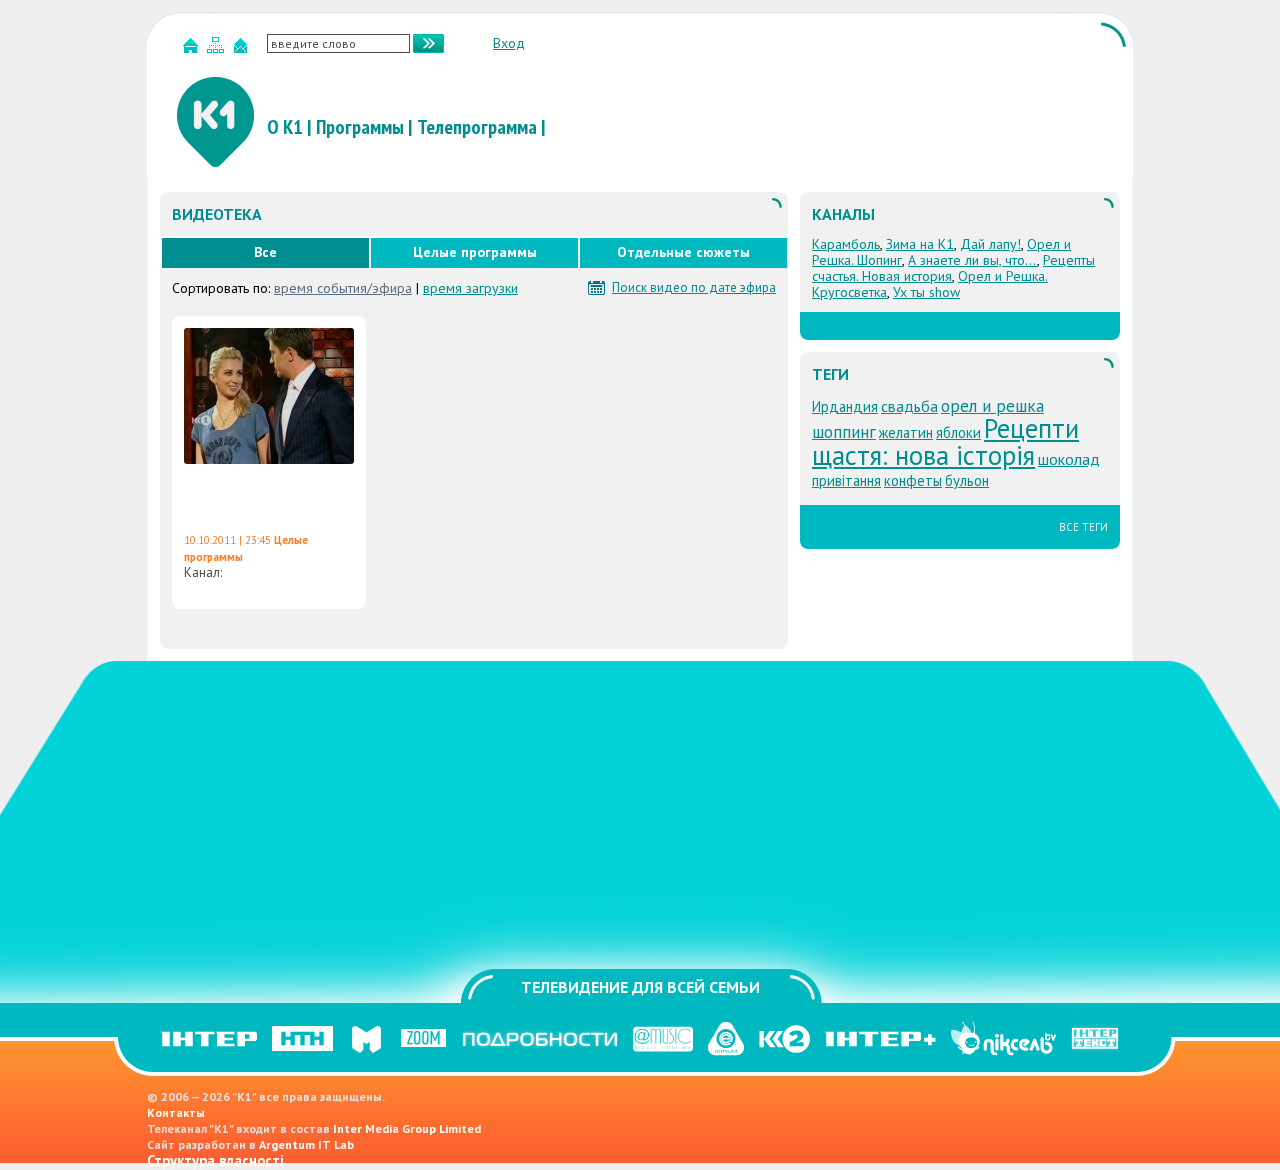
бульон (967, 480)
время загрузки (470, 288)
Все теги (1083, 527)
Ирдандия (845, 406)
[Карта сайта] (218, 49)
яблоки (958, 432)
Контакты (176, 1112)
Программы (360, 127)
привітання (846, 480)
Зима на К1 (920, 244)
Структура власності (215, 1160)
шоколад (1069, 459)
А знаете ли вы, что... (972, 260)
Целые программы (475, 252)
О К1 (285, 127)
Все (265, 252)
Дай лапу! (990, 244)
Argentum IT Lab (306, 1144)
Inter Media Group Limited (407, 1128)
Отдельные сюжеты (683, 252)
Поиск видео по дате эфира (694, 288)
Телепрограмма (477, 127)
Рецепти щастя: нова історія (945, 441)
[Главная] (193, 49)
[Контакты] (243, 49)
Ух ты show (926, 292)
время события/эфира (343, 288)
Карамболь (846, 244)
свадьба (909, 406)
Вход (509, 43)
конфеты (913, 480)
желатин (906, 432)
